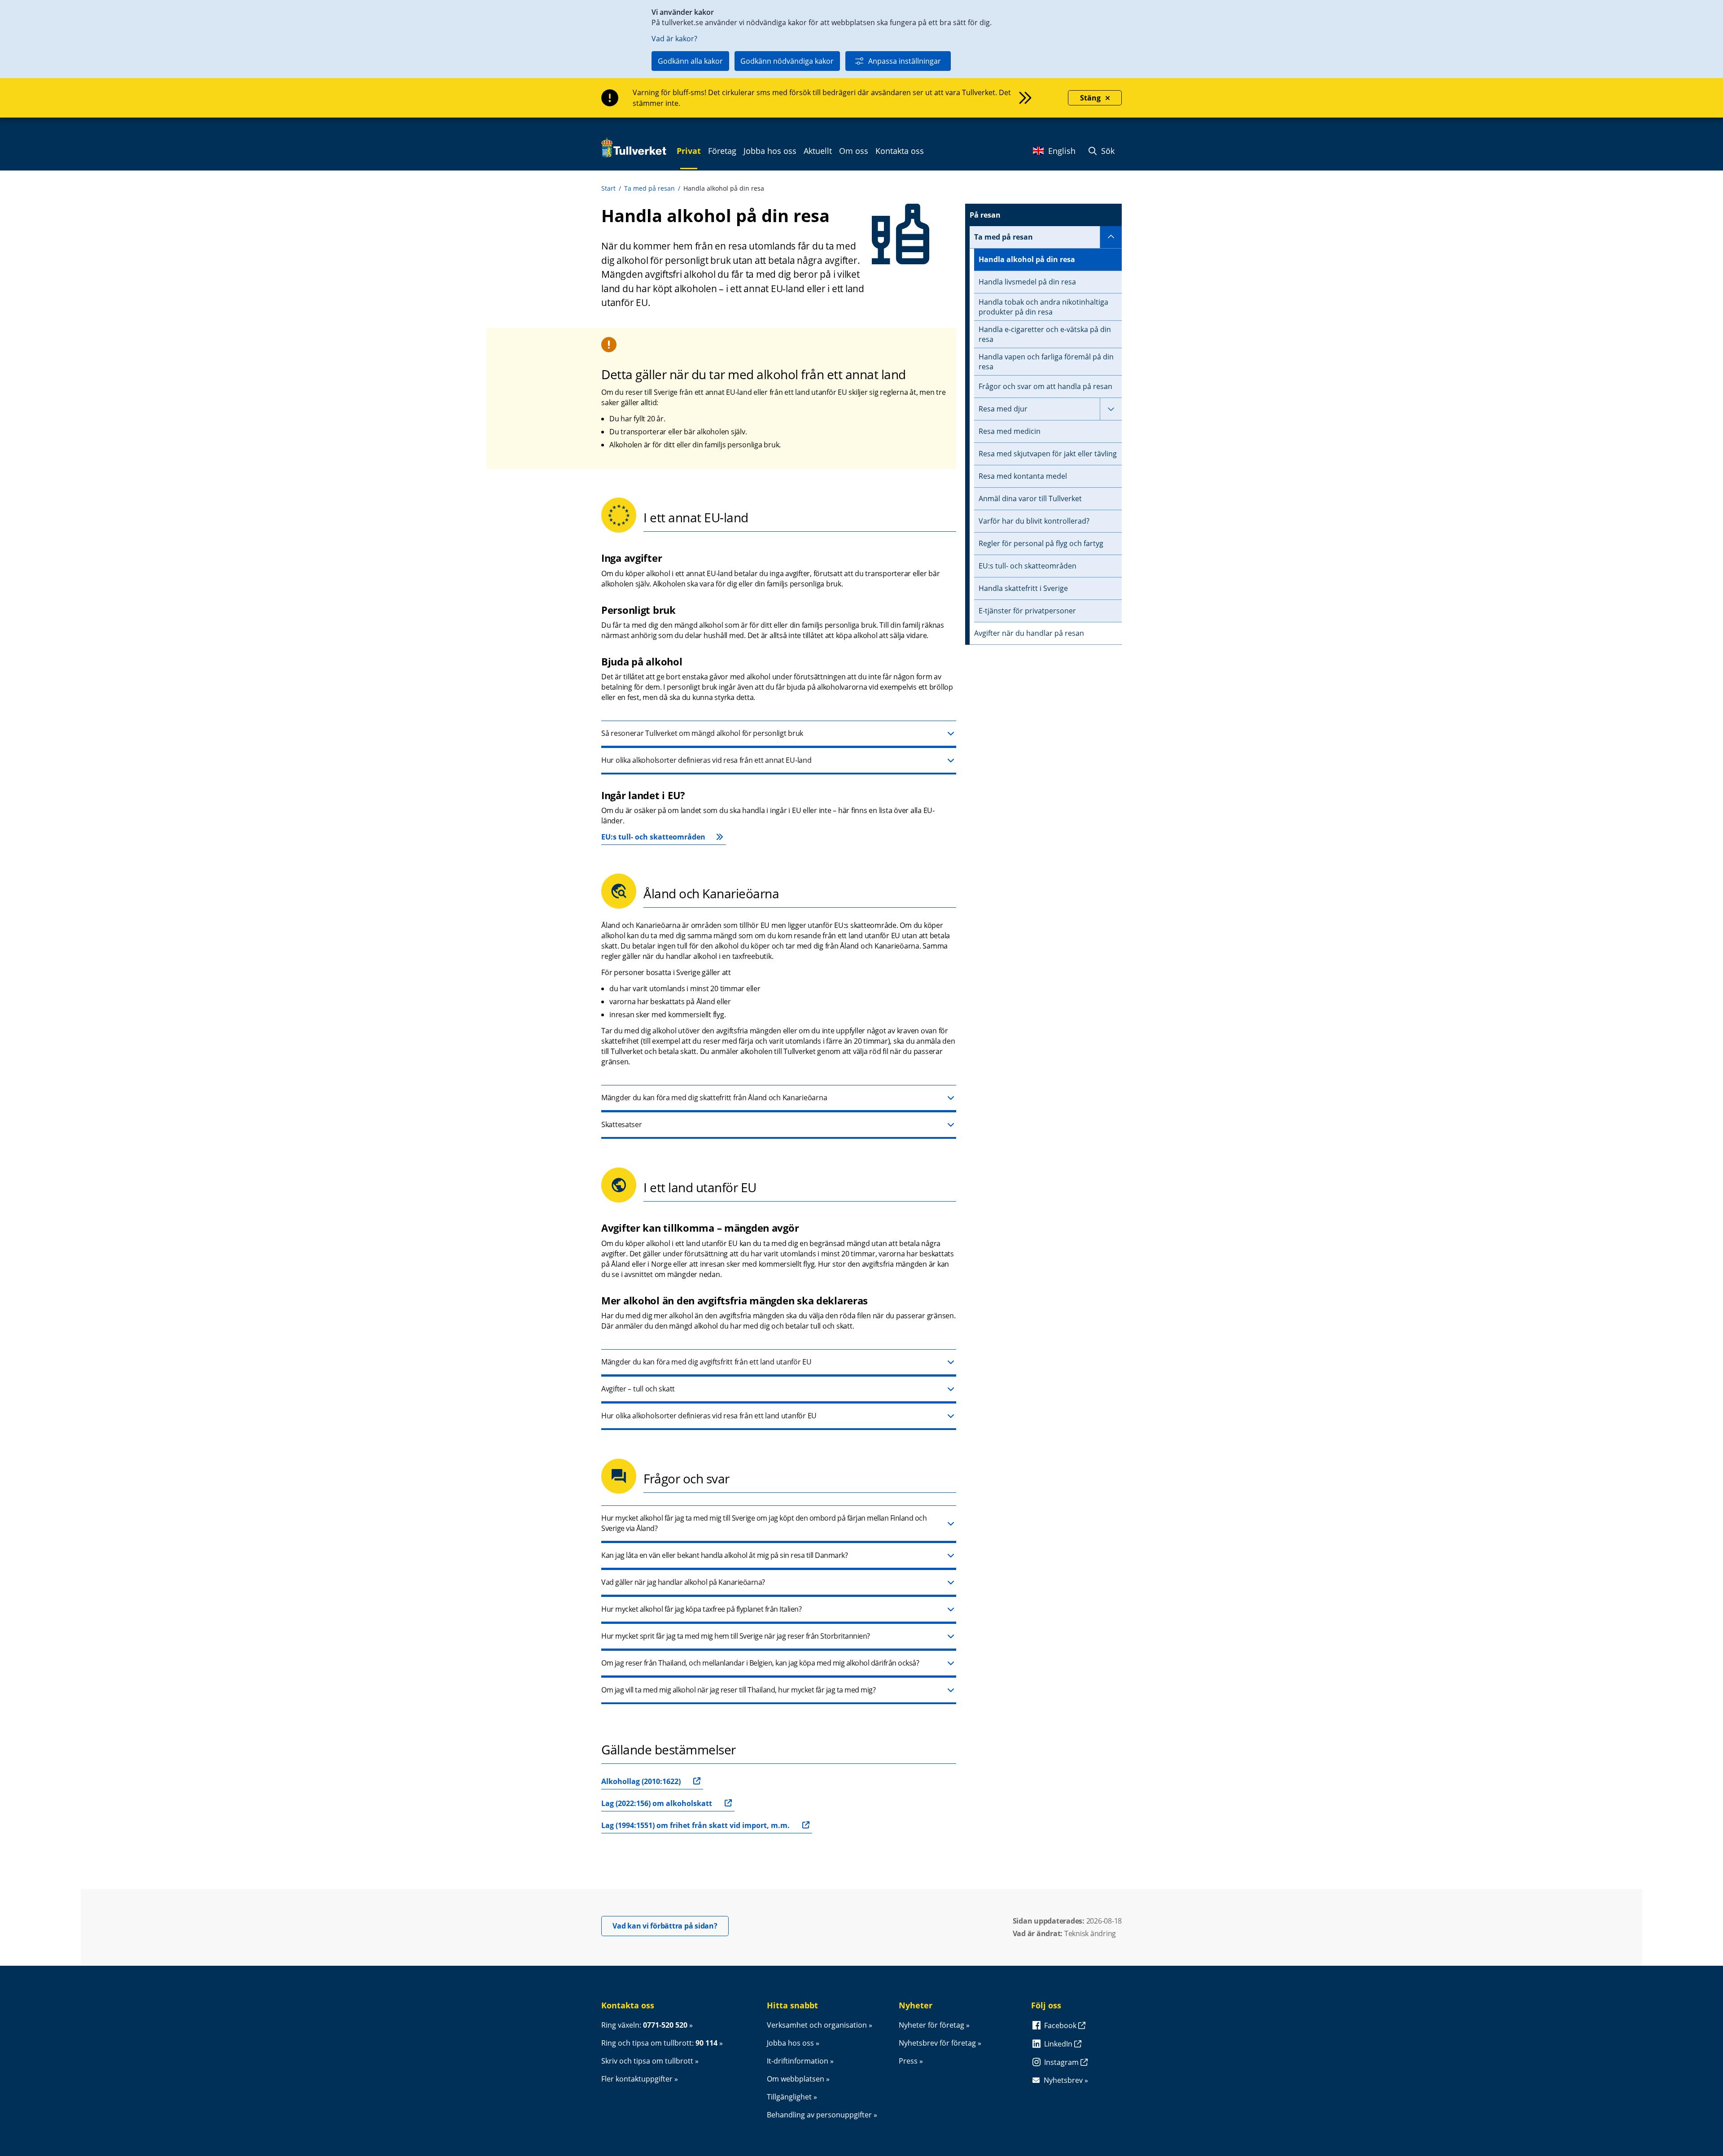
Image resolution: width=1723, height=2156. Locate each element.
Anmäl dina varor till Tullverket (1030, 499)
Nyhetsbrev (1063, 2080)
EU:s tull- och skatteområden (653, 837)
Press (908, 2061)
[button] (779, 734)
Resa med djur (1003, 409)
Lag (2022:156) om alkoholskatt (657, 1803)
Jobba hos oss (790, 2043)
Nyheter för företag (931, 2025)
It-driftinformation (798, 2061)
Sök (1107, 151)
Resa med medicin (1010, 431)
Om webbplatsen (796, 2079)
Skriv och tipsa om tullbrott (647, 2061)
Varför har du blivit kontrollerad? (1034, 521)
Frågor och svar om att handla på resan (1045, 386)
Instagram (1062, 2062)
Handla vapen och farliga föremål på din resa (1046, 362)
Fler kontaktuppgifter (637, 2079)
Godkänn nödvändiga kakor (787, 61)
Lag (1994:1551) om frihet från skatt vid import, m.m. (695, 1825)
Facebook (1061, 2025)
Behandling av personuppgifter (819, 2115)
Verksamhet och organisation (817, 2025)
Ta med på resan (649, 188)
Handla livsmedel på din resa (1027, 282)
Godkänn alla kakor (690, 61)
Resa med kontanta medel (1023, 476)
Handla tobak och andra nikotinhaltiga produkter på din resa (1043, 307)
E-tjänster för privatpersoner (1027, 611)
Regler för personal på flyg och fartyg (1041, 543)
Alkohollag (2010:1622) (641, 1781)
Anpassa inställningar (905, 61)
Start (608, 188)
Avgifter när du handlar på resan (1029, 633)
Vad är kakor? (674, 39)
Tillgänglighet (789, 2097)
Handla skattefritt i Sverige (1023, 588)
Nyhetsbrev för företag (937, 2043)
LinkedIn (1059, 2044)
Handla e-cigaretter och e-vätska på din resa (1045, 334)
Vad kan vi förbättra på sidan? (671, 1926)
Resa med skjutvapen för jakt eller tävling (1048, 454)
